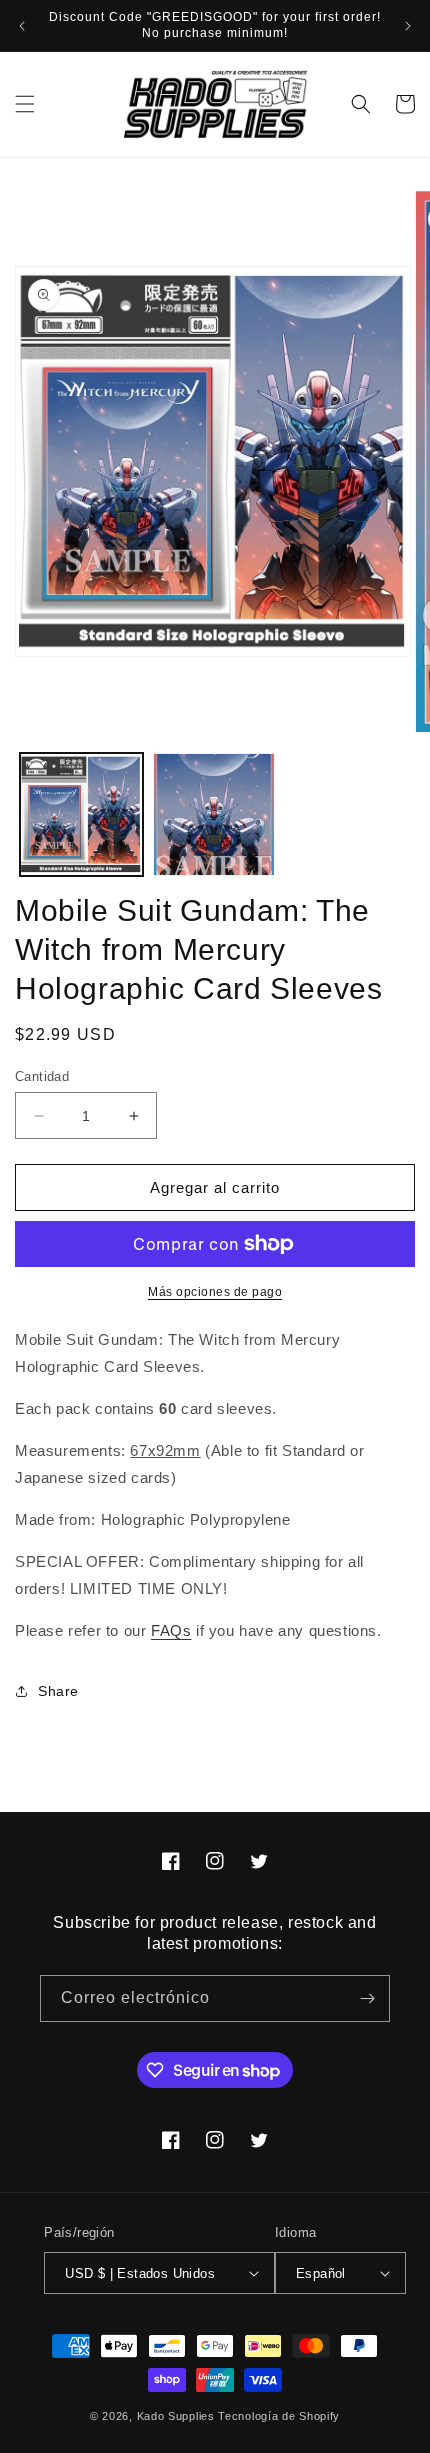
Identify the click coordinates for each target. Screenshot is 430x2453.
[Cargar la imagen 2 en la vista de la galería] (214, 814)
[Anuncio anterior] (22, 26)
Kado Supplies (176, 2416)
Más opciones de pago (215, 1292)
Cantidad (42, 1076)
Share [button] (58, 1691)
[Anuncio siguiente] (408, 26)
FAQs (171, 1630)
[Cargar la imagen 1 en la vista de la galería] (81, 814)
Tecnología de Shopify (279, 2416)
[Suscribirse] (367, 1998)
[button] (25, 104)
